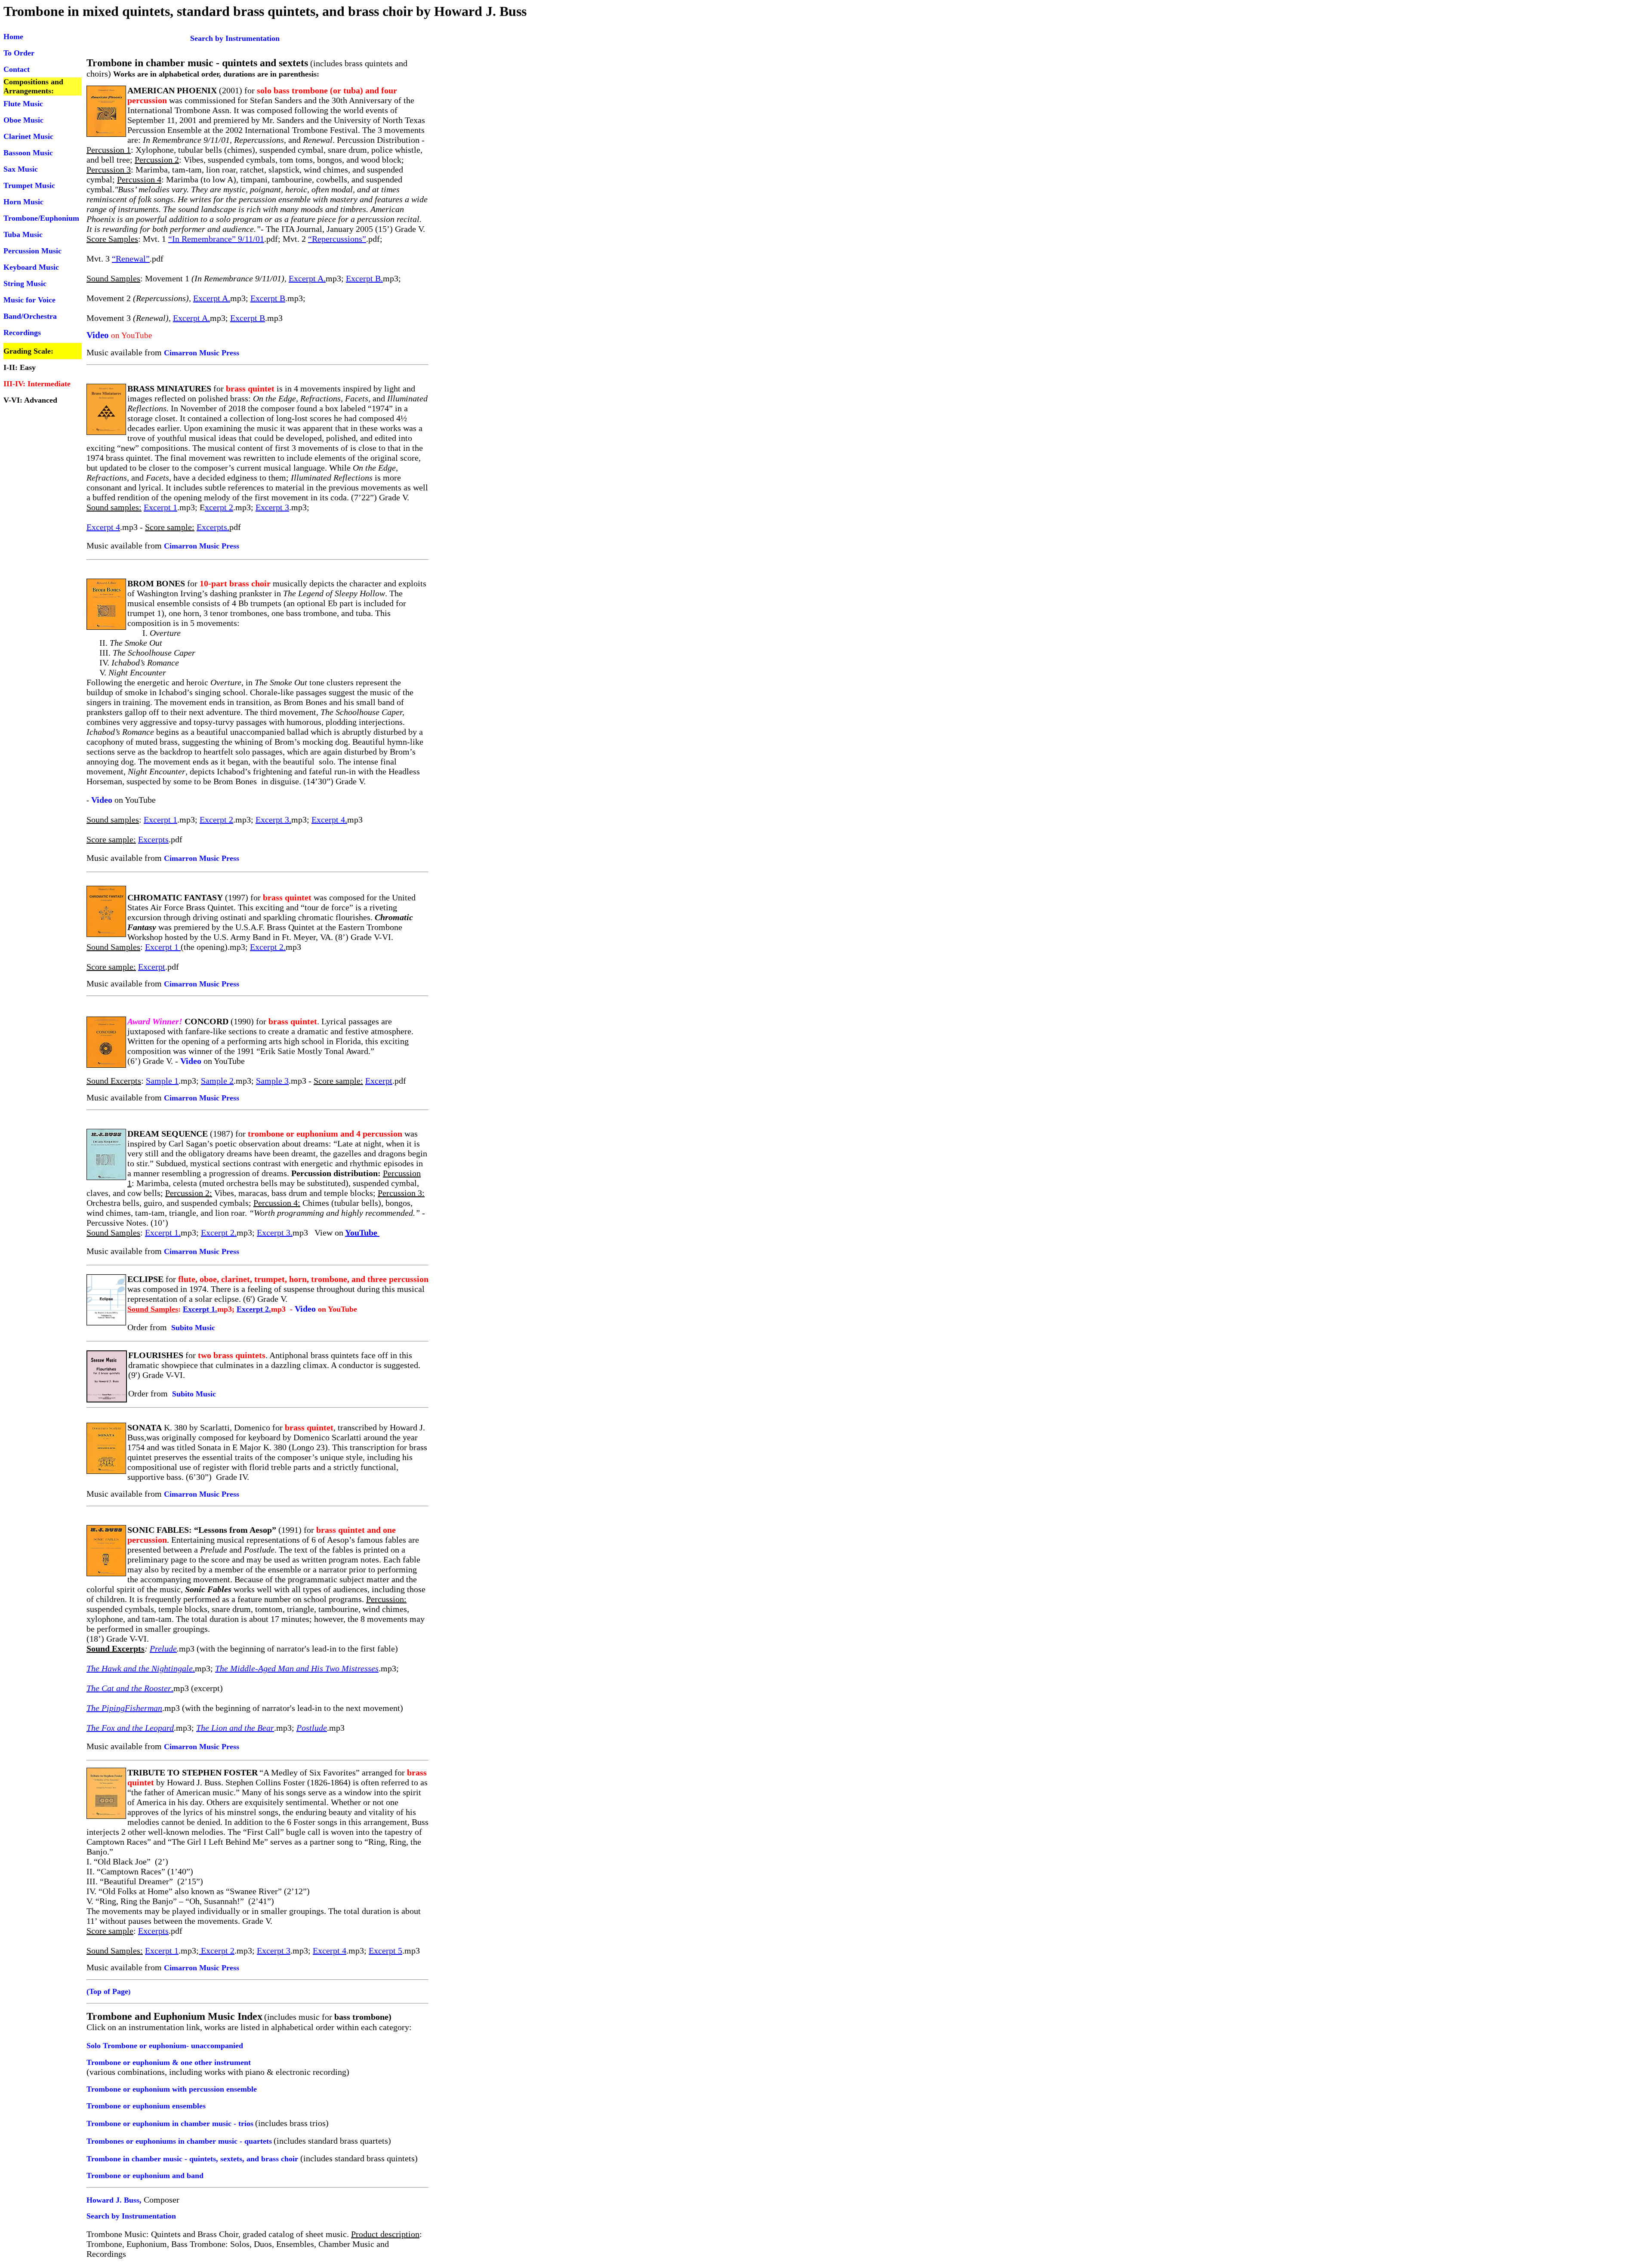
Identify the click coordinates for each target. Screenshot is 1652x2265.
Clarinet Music (28, 136)
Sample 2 (217, 1081)
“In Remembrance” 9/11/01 (216, 239)
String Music (25, 284)
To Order (19, 53)
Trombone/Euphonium (41, 218)
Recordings (22, 333)
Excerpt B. (364, 278)
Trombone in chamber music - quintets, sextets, (166, 2159)
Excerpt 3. (273, 820)
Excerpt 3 (272, 507)
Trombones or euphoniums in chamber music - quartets (179, 2141)
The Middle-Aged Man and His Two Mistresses (297, 1668)
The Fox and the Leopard (130, 1728)
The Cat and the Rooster (129, 1688)
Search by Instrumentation (195, 38)
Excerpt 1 (160, 507)
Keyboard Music (31, 267)
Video (98, 335)
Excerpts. (213, 527)
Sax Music (21, 169)
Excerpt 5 (385, 1951)
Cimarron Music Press (202, 353)
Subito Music (193, 1328)
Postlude (312, 1728)
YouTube (362, 1233)
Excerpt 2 (216, 820)
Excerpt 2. (268, 947)
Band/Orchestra (30, 316)
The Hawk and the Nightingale (140, 1668)
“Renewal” (131, 259)
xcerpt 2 (219, 507)
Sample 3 (272, 1081)
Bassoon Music (28, 153)
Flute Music (23, 104)
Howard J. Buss (113, 2200)
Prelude (163, 1649)
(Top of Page (107, 1991)
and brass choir (272, 2159)
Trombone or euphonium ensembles (146, 2106)
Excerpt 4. (329, 820)
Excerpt (152, 967)
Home (13, 37)
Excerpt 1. (163, 1233)
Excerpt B (268, 298)
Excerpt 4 (103, 527)
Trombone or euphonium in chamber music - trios (170, 2123)
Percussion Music (32, 251)
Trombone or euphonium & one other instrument (169, 2062)
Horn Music (23, 202)
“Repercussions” (337, 239)
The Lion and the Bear (235, 1728)
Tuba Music (23, 234)
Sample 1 (162, 1081)
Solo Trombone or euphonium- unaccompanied (165, 2046)
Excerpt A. (307, 278)
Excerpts (153, 839)
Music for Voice (29, 300)
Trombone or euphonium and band (145, 2176)
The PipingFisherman (124, 1708)
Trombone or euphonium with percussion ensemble (172, 2089)
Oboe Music (23, 120)
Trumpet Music (29, 185)
